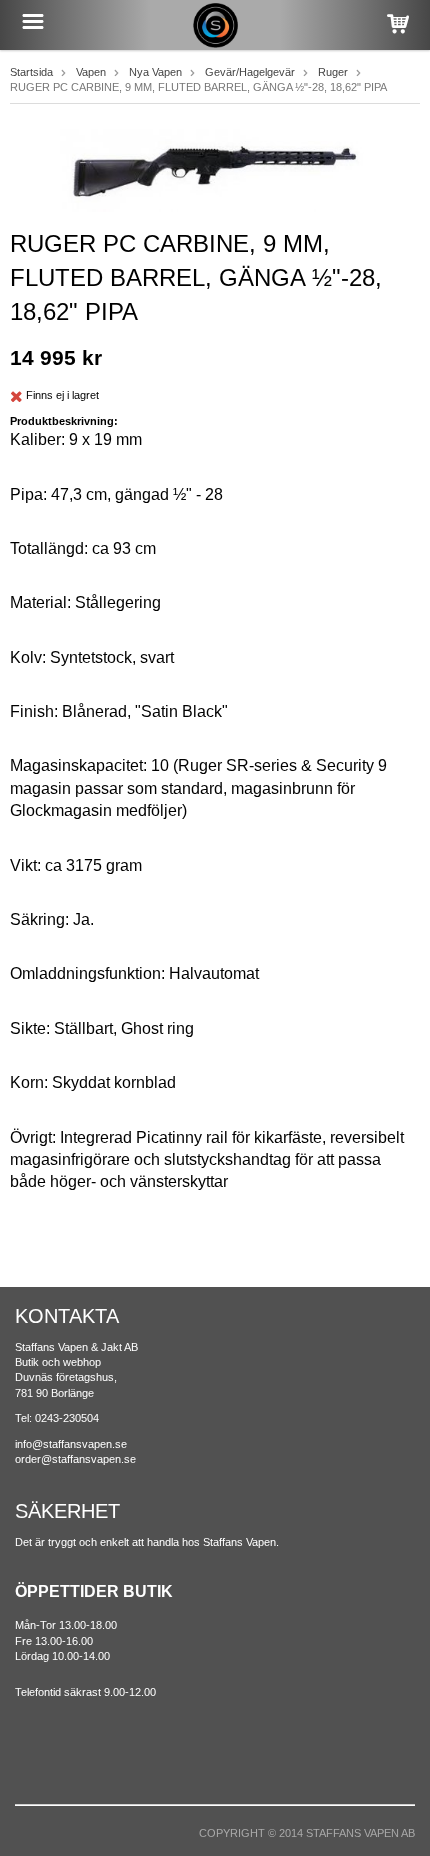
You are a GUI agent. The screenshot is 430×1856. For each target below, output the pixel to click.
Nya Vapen (155, 72)
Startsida (31, 72)
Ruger (333, 72)
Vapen (91, 72)
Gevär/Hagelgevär (250, 72)
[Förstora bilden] (215, 170)
